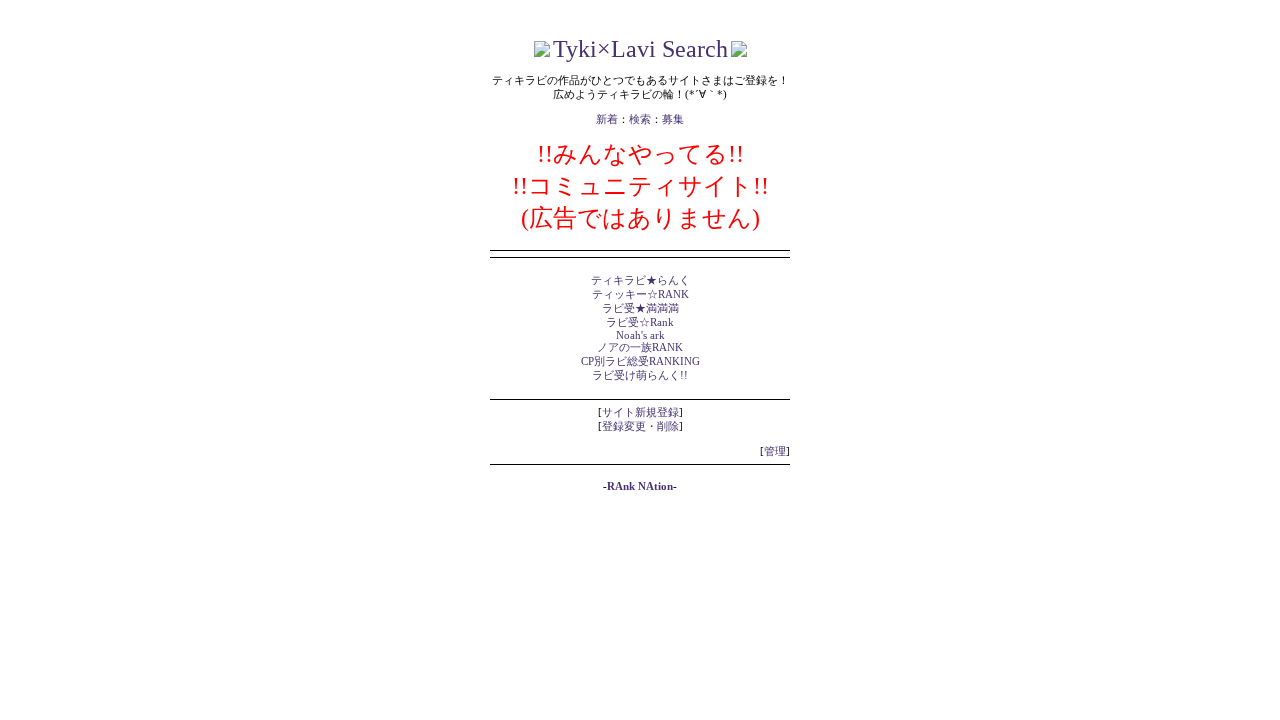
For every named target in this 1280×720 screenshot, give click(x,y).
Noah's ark (640, 335)
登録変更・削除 (640, 426)
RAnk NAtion (640, 486)
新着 (607, 119)
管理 (775, 451)
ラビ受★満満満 (640, 308)
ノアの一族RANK (640, 347)
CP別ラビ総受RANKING (640, 361)
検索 (640, 119)
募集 (673, 119)
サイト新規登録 (640, 412)
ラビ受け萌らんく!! (640, 375)
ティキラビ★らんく (640, 280)
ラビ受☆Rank (640, 322)
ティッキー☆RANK (640, 294)
